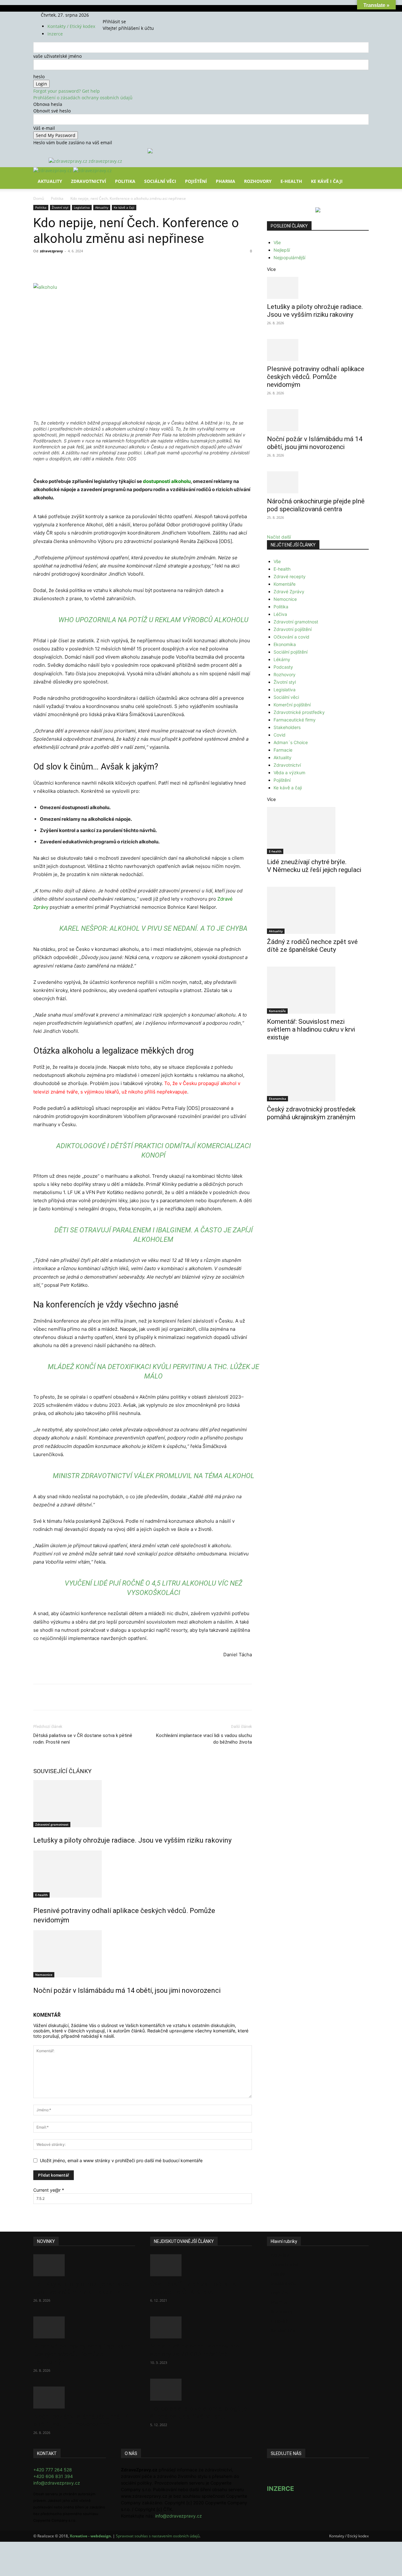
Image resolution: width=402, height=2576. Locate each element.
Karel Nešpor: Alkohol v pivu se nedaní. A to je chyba (153, 928)
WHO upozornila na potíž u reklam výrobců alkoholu (153, 620)
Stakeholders (287, 727)
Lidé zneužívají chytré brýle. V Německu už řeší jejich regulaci (314, 866)
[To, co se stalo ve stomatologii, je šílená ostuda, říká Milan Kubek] (201, 2390)
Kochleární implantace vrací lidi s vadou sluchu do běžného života (204, 1739)
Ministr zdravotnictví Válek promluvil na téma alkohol (154, 1476)
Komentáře (285, 584)
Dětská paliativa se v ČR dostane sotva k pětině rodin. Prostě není (83, 1739)
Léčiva (280, 614)
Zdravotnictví (89, 181)
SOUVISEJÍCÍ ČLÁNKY (62, 1771)
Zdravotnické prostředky (299, 712)
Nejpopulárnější (289, 258)
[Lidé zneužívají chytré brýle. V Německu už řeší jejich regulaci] (318, 830)
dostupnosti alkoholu (167, 481)
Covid (280, 735)
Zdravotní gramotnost (52, 1824)
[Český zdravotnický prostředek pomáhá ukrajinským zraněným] (318, 1078)
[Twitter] (121, 15)
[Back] (132, 15)
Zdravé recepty (290, 576)
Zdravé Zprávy (289, 592)
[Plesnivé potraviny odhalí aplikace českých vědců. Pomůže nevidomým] (143, 1874)
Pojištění (196, 181)
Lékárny (282, 659)
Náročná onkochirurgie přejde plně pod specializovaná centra (316, 505)
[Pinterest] (106, 265)
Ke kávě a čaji (124, 207)
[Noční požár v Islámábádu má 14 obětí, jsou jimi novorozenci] (143, 1954)
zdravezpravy (51, 251)
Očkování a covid (291, 637)
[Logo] (53, 170)
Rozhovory (258, 181)
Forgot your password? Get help (67, 91)
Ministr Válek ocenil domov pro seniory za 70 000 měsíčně (195, 2350)
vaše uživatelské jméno (57, 56)
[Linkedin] (135, 265)
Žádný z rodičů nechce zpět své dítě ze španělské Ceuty (312, 946)
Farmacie (283, 750)
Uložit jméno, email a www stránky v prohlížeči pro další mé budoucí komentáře (121, 2160)
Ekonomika (285, 644)
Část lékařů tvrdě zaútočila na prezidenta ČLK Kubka (193, 2288)
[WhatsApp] (121, 265)
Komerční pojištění (292, 705)
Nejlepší (282, 250)
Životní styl (60, 207)
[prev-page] (35, 2004)
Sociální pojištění (291, 652)
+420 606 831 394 (53, 2476)
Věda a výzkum (289, 773)
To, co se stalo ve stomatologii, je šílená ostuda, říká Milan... (199, 2412)
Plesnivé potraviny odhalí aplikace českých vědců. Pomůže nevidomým (316, 377)
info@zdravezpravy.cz (57, 2483)
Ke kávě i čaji (327, 181)
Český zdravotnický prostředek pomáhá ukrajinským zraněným (311, 1113)
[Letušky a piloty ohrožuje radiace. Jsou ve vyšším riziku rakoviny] (143, 1804)
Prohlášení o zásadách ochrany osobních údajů (83, 98)
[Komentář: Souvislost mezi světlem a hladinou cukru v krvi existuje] (318, 990)
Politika (125, 181)
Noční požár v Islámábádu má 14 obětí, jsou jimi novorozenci (127, 1990)
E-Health (291, 181)
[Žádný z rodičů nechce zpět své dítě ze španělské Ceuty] (318, 910)
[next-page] (38, 2004)
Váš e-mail (44, 128)
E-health (41, 1895)
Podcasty (283, 667)
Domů (39, 198)
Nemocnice (44, 1975)
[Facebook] (113, 15)
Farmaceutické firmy (295, 720)
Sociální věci (160, 181)
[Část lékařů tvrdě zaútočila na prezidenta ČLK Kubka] (201, 2265)
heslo (39, 77)
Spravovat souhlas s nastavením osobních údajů (158, 2536)
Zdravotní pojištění (293, 629)
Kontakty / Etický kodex (71, 26)
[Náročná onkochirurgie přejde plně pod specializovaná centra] (318, 482)
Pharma (225, 181)
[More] (150, 265)
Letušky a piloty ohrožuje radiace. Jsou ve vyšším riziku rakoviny (132, 1840)
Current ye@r (49, 2190)
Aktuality (50, 181)
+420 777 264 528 (53, 2470)
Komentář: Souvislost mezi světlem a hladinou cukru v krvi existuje (311, 1029)
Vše (277, 242)
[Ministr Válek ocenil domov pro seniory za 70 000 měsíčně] (201, 2327)
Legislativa (82, 207)
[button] (361, 176)
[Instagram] (117, 15)
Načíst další (279, 537)
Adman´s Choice (291, 742)
